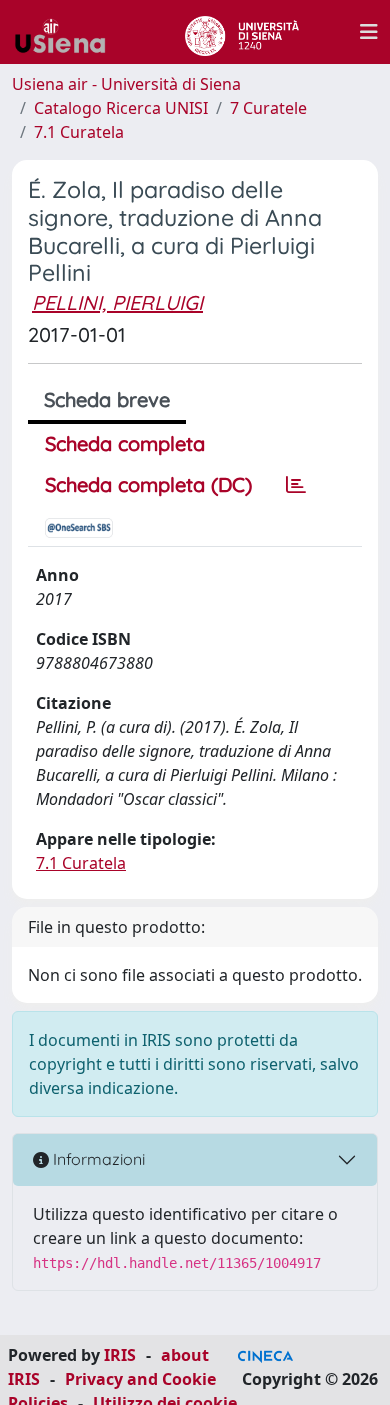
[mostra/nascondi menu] (369, 32)
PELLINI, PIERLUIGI (117, 302)
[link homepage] (68, 32)
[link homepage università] (241, 32)
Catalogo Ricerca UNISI (121, 108)
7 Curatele (268, 108)
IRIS (120, 1355)
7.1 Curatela (79, 132)
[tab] (296, 485)
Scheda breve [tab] (107, 399)
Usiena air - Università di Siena (126, 84)
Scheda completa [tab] (125, 443)
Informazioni (97, 1159)
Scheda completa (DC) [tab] (148, 484)
